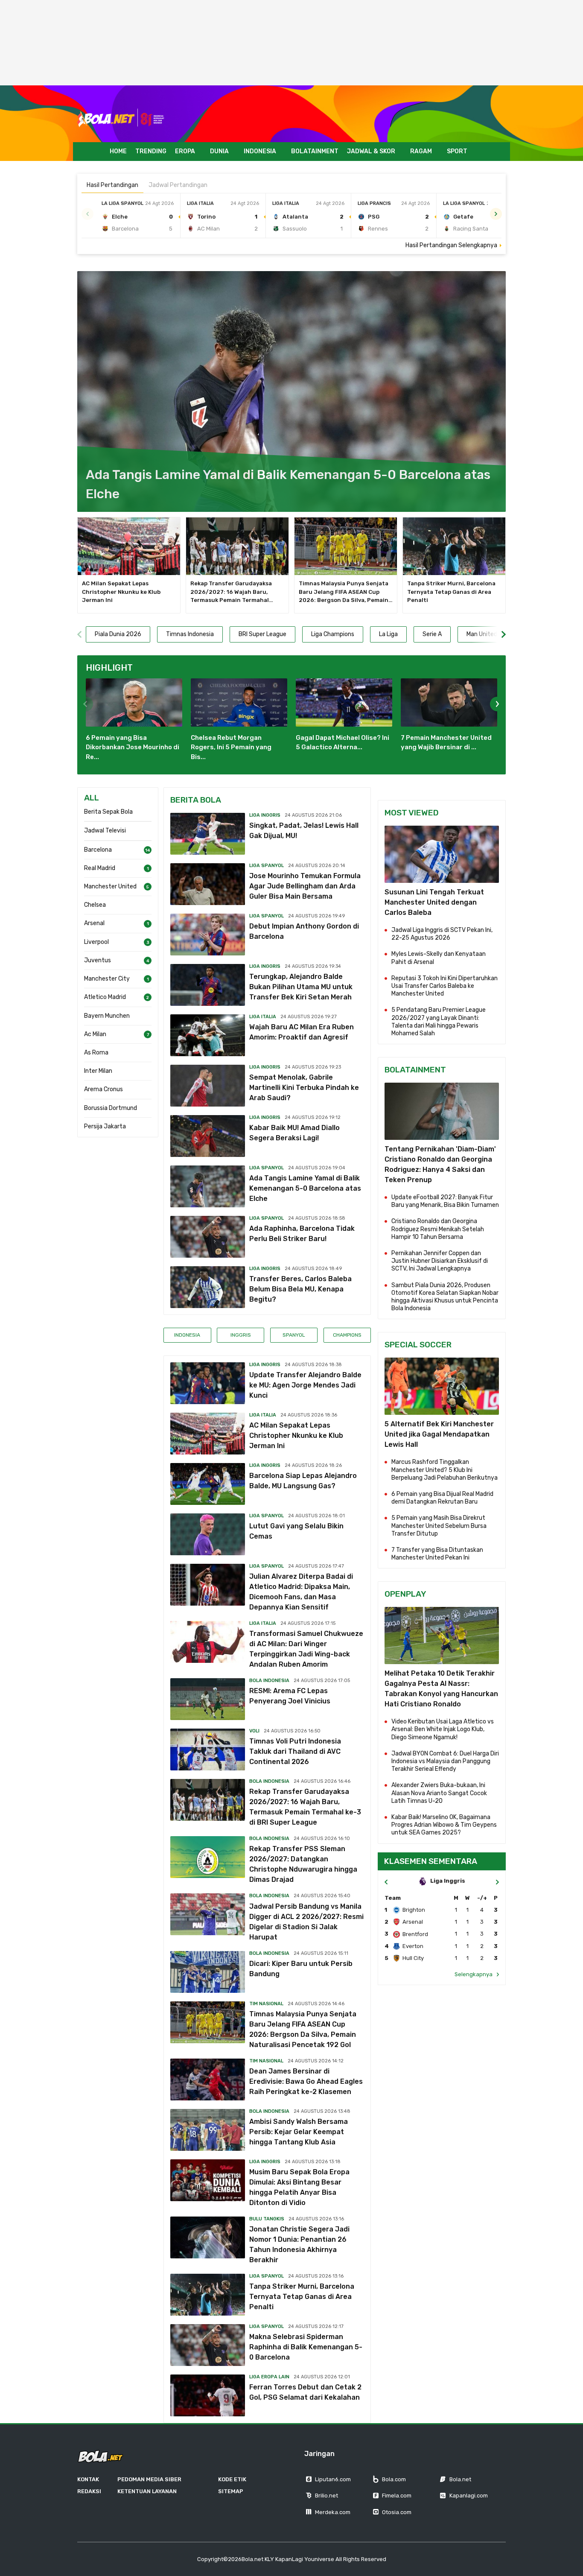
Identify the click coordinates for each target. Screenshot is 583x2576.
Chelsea (95, 905)
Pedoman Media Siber (149, 2479)
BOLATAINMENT (315, 151)
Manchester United (110, 886)
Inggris (241, 1335)
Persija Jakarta (105, 1126)
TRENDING (151, 151)
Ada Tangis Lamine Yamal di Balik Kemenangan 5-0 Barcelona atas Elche (305, 1188)
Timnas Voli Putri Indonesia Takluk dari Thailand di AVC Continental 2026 (295, 1751)
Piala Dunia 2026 (118, 634)
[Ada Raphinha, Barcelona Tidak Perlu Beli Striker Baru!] (208, 1237)
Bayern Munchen (107, 1016)
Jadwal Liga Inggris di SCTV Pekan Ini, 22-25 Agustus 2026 (442, 934)
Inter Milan (98, 1071)
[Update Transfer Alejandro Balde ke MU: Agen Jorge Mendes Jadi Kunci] (208, 1383)
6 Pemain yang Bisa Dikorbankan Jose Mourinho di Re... (133, 747)
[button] (496, 214)
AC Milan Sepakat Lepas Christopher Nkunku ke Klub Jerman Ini (121, 592)
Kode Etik (232, 2479)
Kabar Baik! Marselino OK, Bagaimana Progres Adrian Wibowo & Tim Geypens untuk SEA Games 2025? (444, 1825)
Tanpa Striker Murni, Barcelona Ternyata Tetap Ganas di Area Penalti (451, 592)
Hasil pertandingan (112, 185)
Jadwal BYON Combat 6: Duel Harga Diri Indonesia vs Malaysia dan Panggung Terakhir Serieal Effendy (445, 1761)
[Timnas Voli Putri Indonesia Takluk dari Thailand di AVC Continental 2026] (208, 1749)
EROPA (185, 151)
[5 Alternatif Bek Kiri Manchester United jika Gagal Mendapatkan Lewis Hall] (442, 1386)
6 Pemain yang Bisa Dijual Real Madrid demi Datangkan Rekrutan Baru (442, 1498)
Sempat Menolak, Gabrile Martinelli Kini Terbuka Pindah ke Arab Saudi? (304, 1088)
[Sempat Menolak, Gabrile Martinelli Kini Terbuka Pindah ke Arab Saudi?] (208, 1086)
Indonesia (187, 1335)
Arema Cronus (103, 1089)
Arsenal (94, 923)
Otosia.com (397, 2512)
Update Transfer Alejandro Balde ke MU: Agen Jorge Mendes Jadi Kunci (305, 1385)
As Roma (96, 1053)
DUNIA (219, 151)
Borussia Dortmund (111, 1108)
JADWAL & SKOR (371, 151)
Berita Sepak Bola (108, 812)
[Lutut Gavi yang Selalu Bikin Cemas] (208, 1534)
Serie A (432, 634)
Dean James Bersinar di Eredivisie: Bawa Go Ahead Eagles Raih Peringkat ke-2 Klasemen (306, 2081)
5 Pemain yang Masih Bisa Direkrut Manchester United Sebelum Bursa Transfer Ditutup (439, 1526)
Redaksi (89, 2491)
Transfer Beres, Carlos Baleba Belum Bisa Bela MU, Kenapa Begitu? (300, 1289)
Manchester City (107, 979)
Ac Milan (95, 1034)
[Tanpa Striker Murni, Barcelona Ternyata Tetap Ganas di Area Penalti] (454, 546)
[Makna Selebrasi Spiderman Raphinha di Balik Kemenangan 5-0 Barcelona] (208, 2345)
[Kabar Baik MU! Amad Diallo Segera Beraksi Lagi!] (208, 1136)
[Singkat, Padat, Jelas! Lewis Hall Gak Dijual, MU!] (208, 834)
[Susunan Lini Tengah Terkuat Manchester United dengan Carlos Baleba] (442, 854)
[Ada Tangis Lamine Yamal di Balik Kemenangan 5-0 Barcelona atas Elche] (291, 392)
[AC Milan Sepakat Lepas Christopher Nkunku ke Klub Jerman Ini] (129, 546)
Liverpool (96, 942)
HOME (118, 151)
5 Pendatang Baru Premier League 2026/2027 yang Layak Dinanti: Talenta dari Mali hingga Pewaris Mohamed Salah (439, 1022)
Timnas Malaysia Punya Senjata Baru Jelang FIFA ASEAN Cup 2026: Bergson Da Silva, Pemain (346, 592)
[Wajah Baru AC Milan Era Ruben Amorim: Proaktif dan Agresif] (208, 1035)
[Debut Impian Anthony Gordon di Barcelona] (208, 935)
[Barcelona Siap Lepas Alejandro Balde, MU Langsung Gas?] (208, 1484)
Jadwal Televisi (105, 831)
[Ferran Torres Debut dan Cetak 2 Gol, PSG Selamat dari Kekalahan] (208, 2395)
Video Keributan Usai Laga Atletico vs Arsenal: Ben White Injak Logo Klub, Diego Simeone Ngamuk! (443, 1729)
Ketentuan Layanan (147, 2491)
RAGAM (421, 151)
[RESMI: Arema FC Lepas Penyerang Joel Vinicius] (208, 1699)
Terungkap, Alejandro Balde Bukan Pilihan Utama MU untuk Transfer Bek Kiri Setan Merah (301, 987)
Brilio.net (326, 2496)
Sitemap (231, 2491)
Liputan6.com (333, 2479)
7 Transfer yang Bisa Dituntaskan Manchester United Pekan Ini (437, 1554)
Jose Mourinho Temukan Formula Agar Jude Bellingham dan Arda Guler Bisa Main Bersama (305, 886)
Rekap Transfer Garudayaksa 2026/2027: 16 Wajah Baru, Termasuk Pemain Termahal (232, 592)
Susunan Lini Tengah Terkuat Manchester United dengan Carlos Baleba (434, 902)
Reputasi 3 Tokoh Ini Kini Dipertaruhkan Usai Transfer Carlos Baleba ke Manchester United (445, 986)
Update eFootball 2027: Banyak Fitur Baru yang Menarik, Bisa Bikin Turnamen (445, 1201)
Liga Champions (333, 634)
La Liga (388, 634)
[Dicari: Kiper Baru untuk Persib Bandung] (208, 1972)
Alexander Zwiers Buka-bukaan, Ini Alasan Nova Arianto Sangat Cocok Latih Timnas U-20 (439, 1793)
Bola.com (394, 2479)
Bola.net (460, 2479)
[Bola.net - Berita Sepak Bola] (121, 118)
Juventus (98, 960)
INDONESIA (260, 151)
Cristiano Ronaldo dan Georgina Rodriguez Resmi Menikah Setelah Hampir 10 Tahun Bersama (438, 1229)
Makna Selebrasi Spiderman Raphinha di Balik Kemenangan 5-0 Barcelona (306, 2347)
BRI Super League (262, 634)
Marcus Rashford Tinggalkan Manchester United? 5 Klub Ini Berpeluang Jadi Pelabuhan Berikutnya (445, 1470)
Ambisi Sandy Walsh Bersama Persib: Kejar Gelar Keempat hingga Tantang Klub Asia (299, 2132)
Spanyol (294, 1335)
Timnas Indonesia (190, 634)
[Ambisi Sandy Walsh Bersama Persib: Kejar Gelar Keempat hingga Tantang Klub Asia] (208, 2130)
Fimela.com (397, 2496)
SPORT (457, 151)
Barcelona (98, 850)
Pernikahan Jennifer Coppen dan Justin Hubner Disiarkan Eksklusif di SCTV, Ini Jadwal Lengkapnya (440, 1261)
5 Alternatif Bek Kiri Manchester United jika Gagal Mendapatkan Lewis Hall (439, 1434)
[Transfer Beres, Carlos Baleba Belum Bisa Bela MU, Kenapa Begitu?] (208, 1287)
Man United (482, 634)
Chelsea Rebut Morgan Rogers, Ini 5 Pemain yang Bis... (231, 747)
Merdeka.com (333, 2512)
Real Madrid (100, 868)
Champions (347, 1335)
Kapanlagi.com (469, 2496)
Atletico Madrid (105, 997)
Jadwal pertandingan (178, 185)
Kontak (88, 2479)
